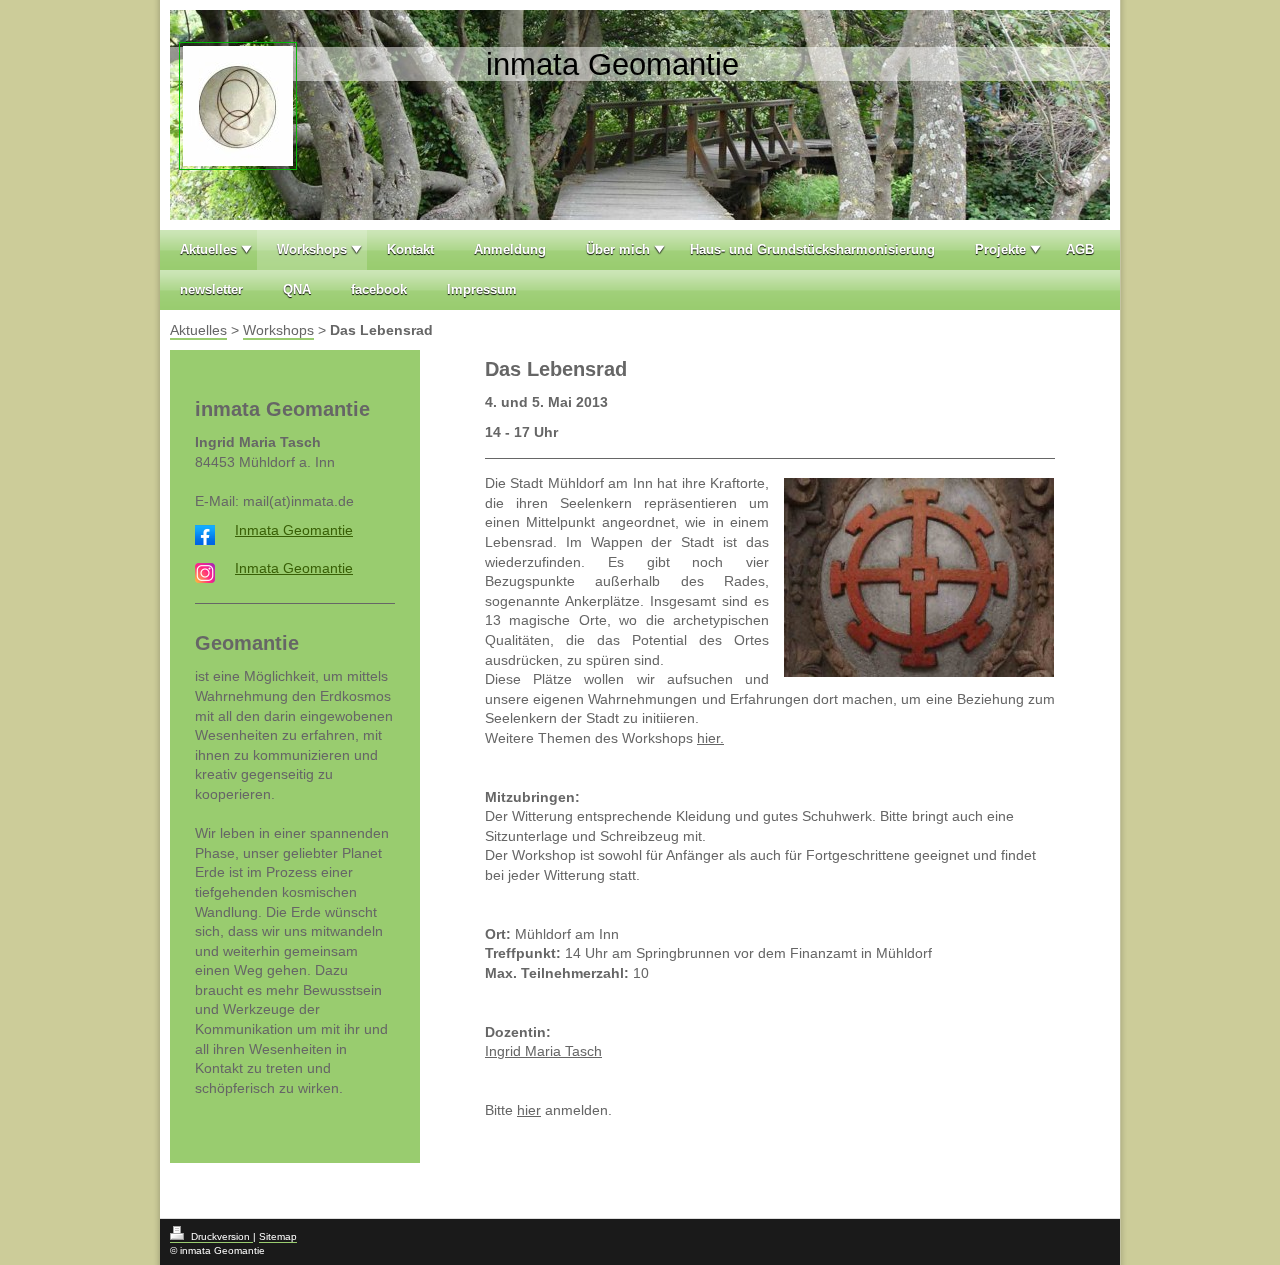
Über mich (618, 249)
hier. (710, 738)
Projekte (1000, 249)
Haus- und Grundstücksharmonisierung (812, 249)
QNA (297, 289)
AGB (1080, 249)
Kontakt (410, 249)
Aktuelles (208, 249)
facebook (379, 289)
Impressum (482, 289)
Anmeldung (510, 249)
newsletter (211, 289)
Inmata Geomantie (294, 530)
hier (529, 1110)
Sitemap (278, 1236)
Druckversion (220, 1236)
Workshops (312, 249)
